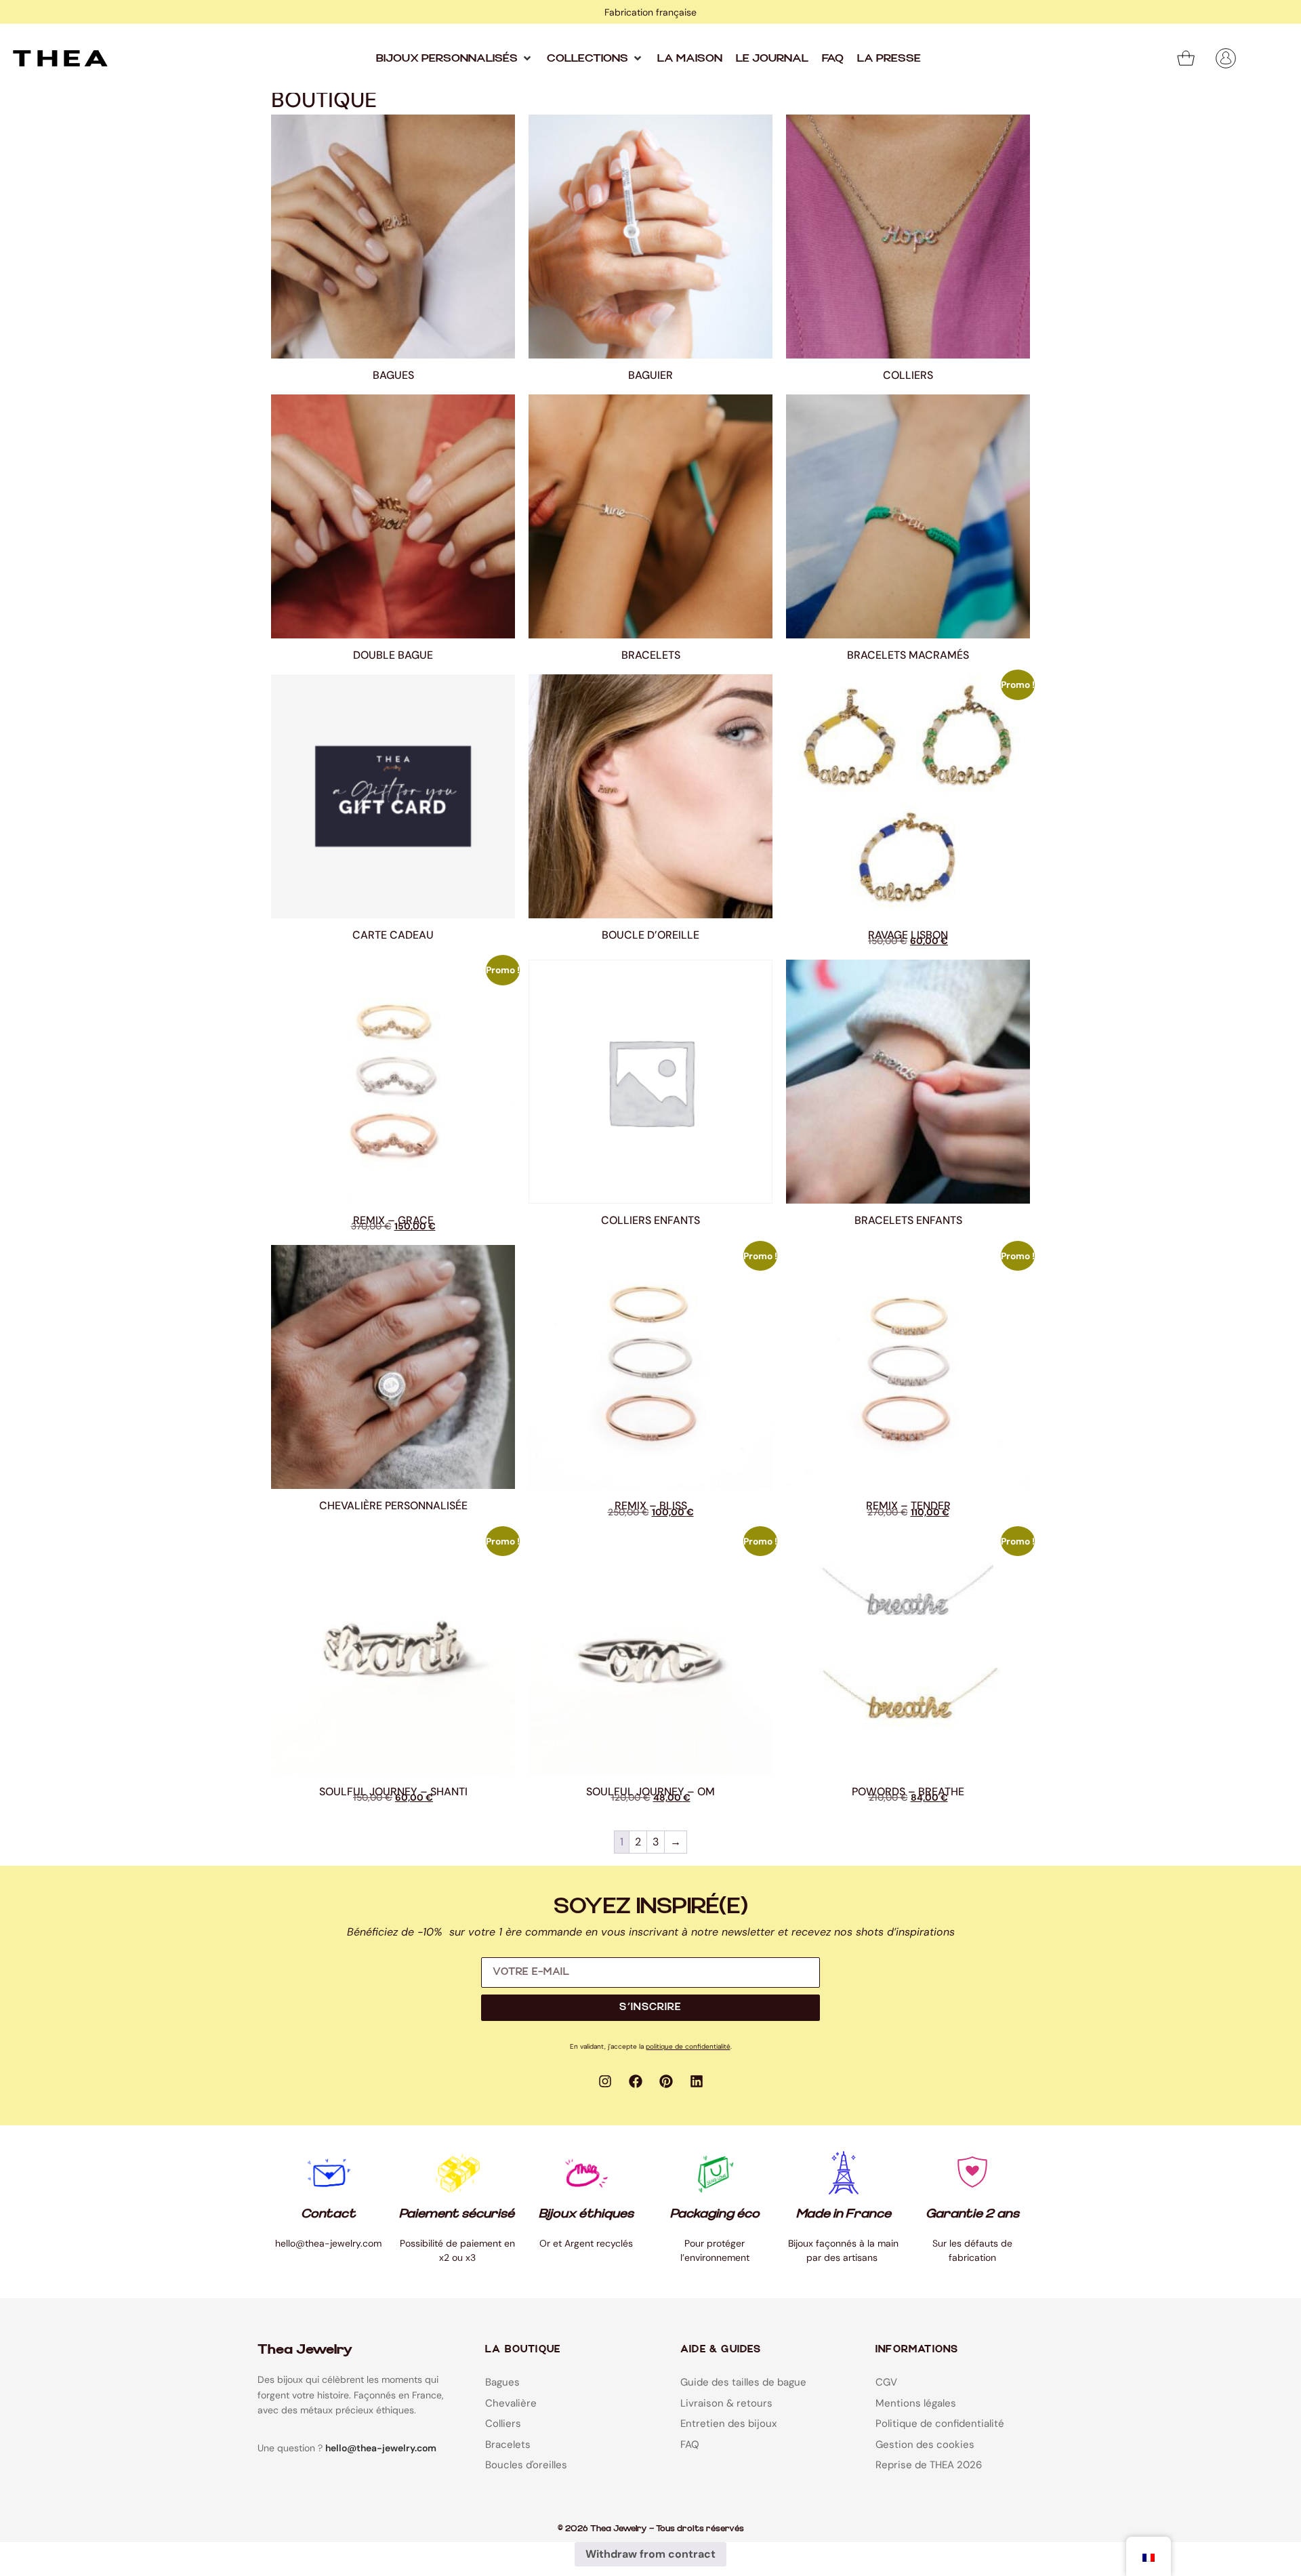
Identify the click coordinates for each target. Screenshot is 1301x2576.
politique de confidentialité (688, 2046)
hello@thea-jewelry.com (381, 2448)
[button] (455, 58)
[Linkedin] (697, 2081)
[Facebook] (636, 2081)
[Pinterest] (666, 2081)
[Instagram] (605, 2081)
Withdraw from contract (650, 2554)
